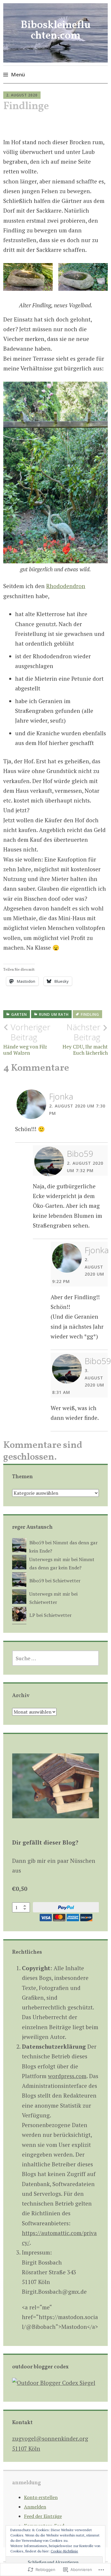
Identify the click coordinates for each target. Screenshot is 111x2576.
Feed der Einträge (43, 2516)
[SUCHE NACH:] (56, 1658)
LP (32, 1615)
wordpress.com (67, 2076)
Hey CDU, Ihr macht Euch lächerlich (85, 1039)
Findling (90, 1014)
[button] (28, 277)
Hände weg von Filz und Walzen (27, 1039)
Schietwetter (67, 1581)
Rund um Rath (54, 1014)
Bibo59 (80, 1154)
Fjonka (61, 1096)
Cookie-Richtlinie (64, 2551)
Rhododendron (66, 586)
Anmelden (35, 2507)
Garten (19, 1014)
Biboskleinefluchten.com (56, 31)
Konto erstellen (41, 2497)
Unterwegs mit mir (50, 1559)
